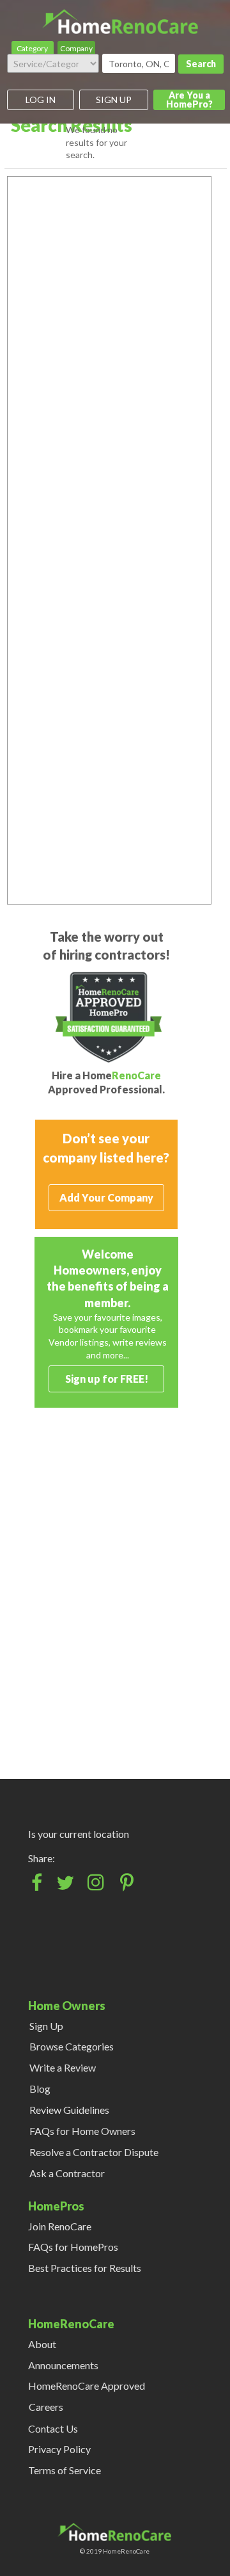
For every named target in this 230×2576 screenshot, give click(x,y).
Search (201, 64)
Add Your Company (106, 1197)
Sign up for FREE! (107, 1379)
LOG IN (41, 100)
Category (32, 48)
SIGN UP (114, 100)
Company (76, 48)
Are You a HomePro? (189, 100)
